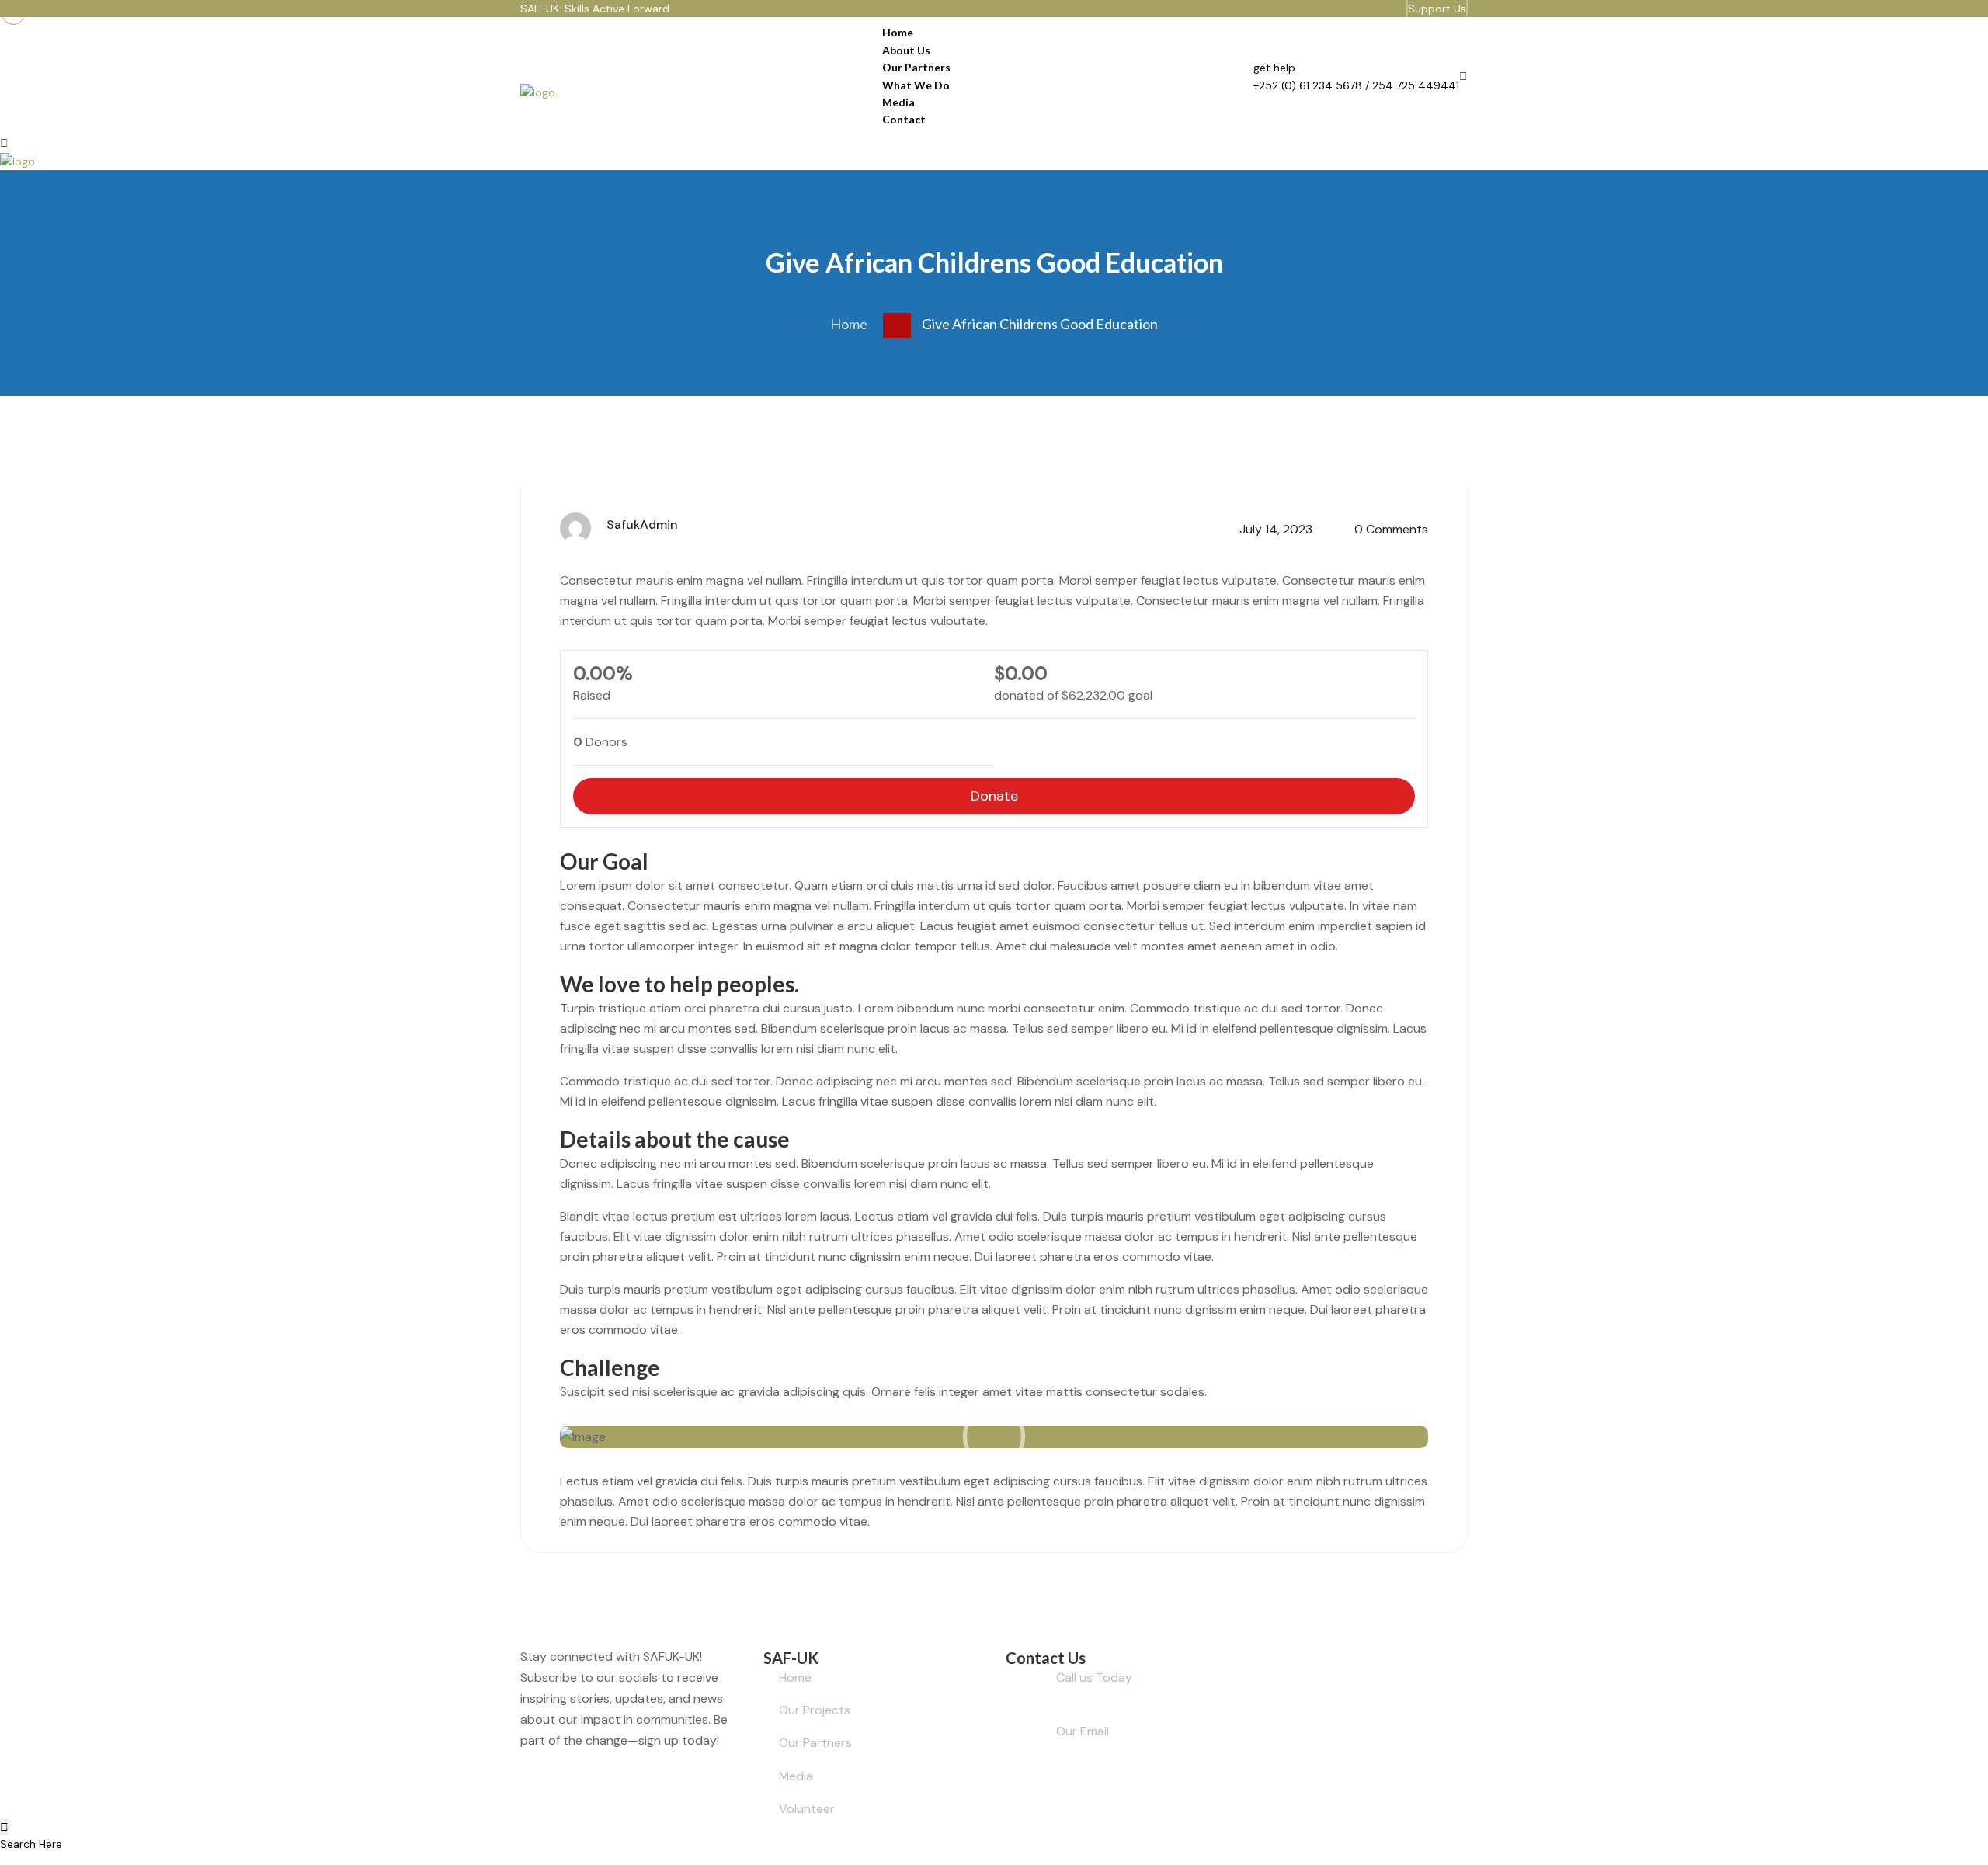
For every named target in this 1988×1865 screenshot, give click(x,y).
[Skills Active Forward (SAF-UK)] (538, 92)
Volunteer (807, 1809)
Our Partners (916, 67)
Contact (904, 119)
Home (898, 32)
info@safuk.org (1154, 1731)
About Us (906, 50)
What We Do (916, 85)
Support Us (1437, 9)
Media (898, 102)
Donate (994, 796)
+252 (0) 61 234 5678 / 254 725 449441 (1356, 85)
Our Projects (815, 1710)
